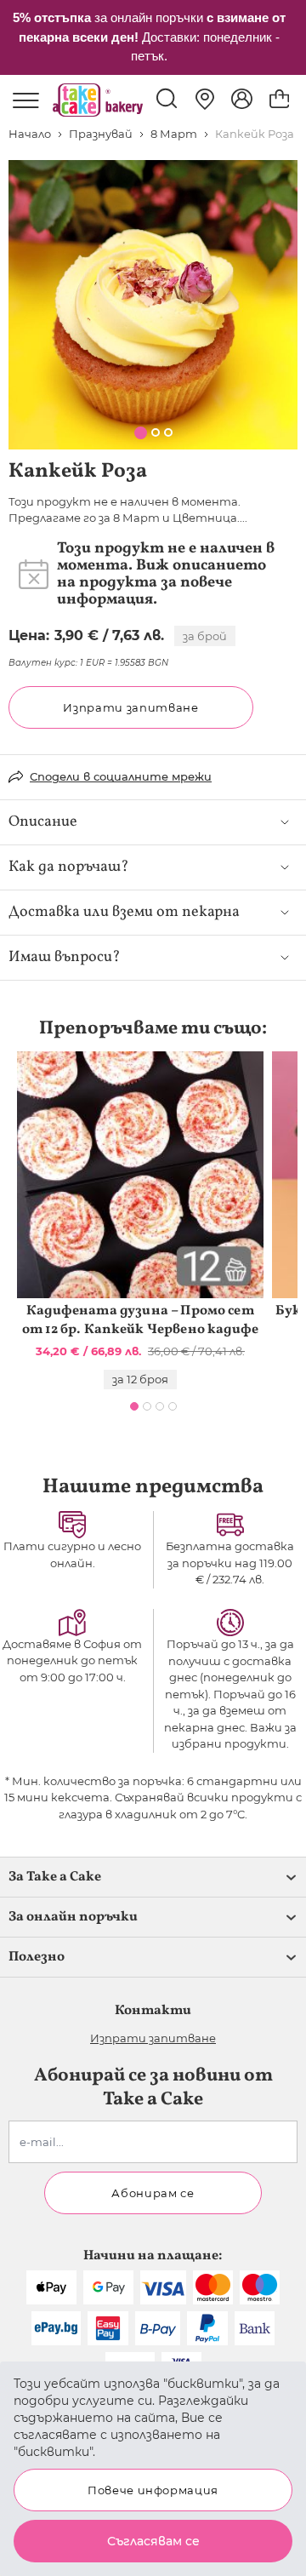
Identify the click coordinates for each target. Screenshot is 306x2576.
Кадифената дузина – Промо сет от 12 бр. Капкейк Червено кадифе (140, 1320)
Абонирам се (153, 2193)
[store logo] (98, 100)
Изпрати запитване (130, 707)
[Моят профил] (242, 99)
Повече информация (153, 2490)
